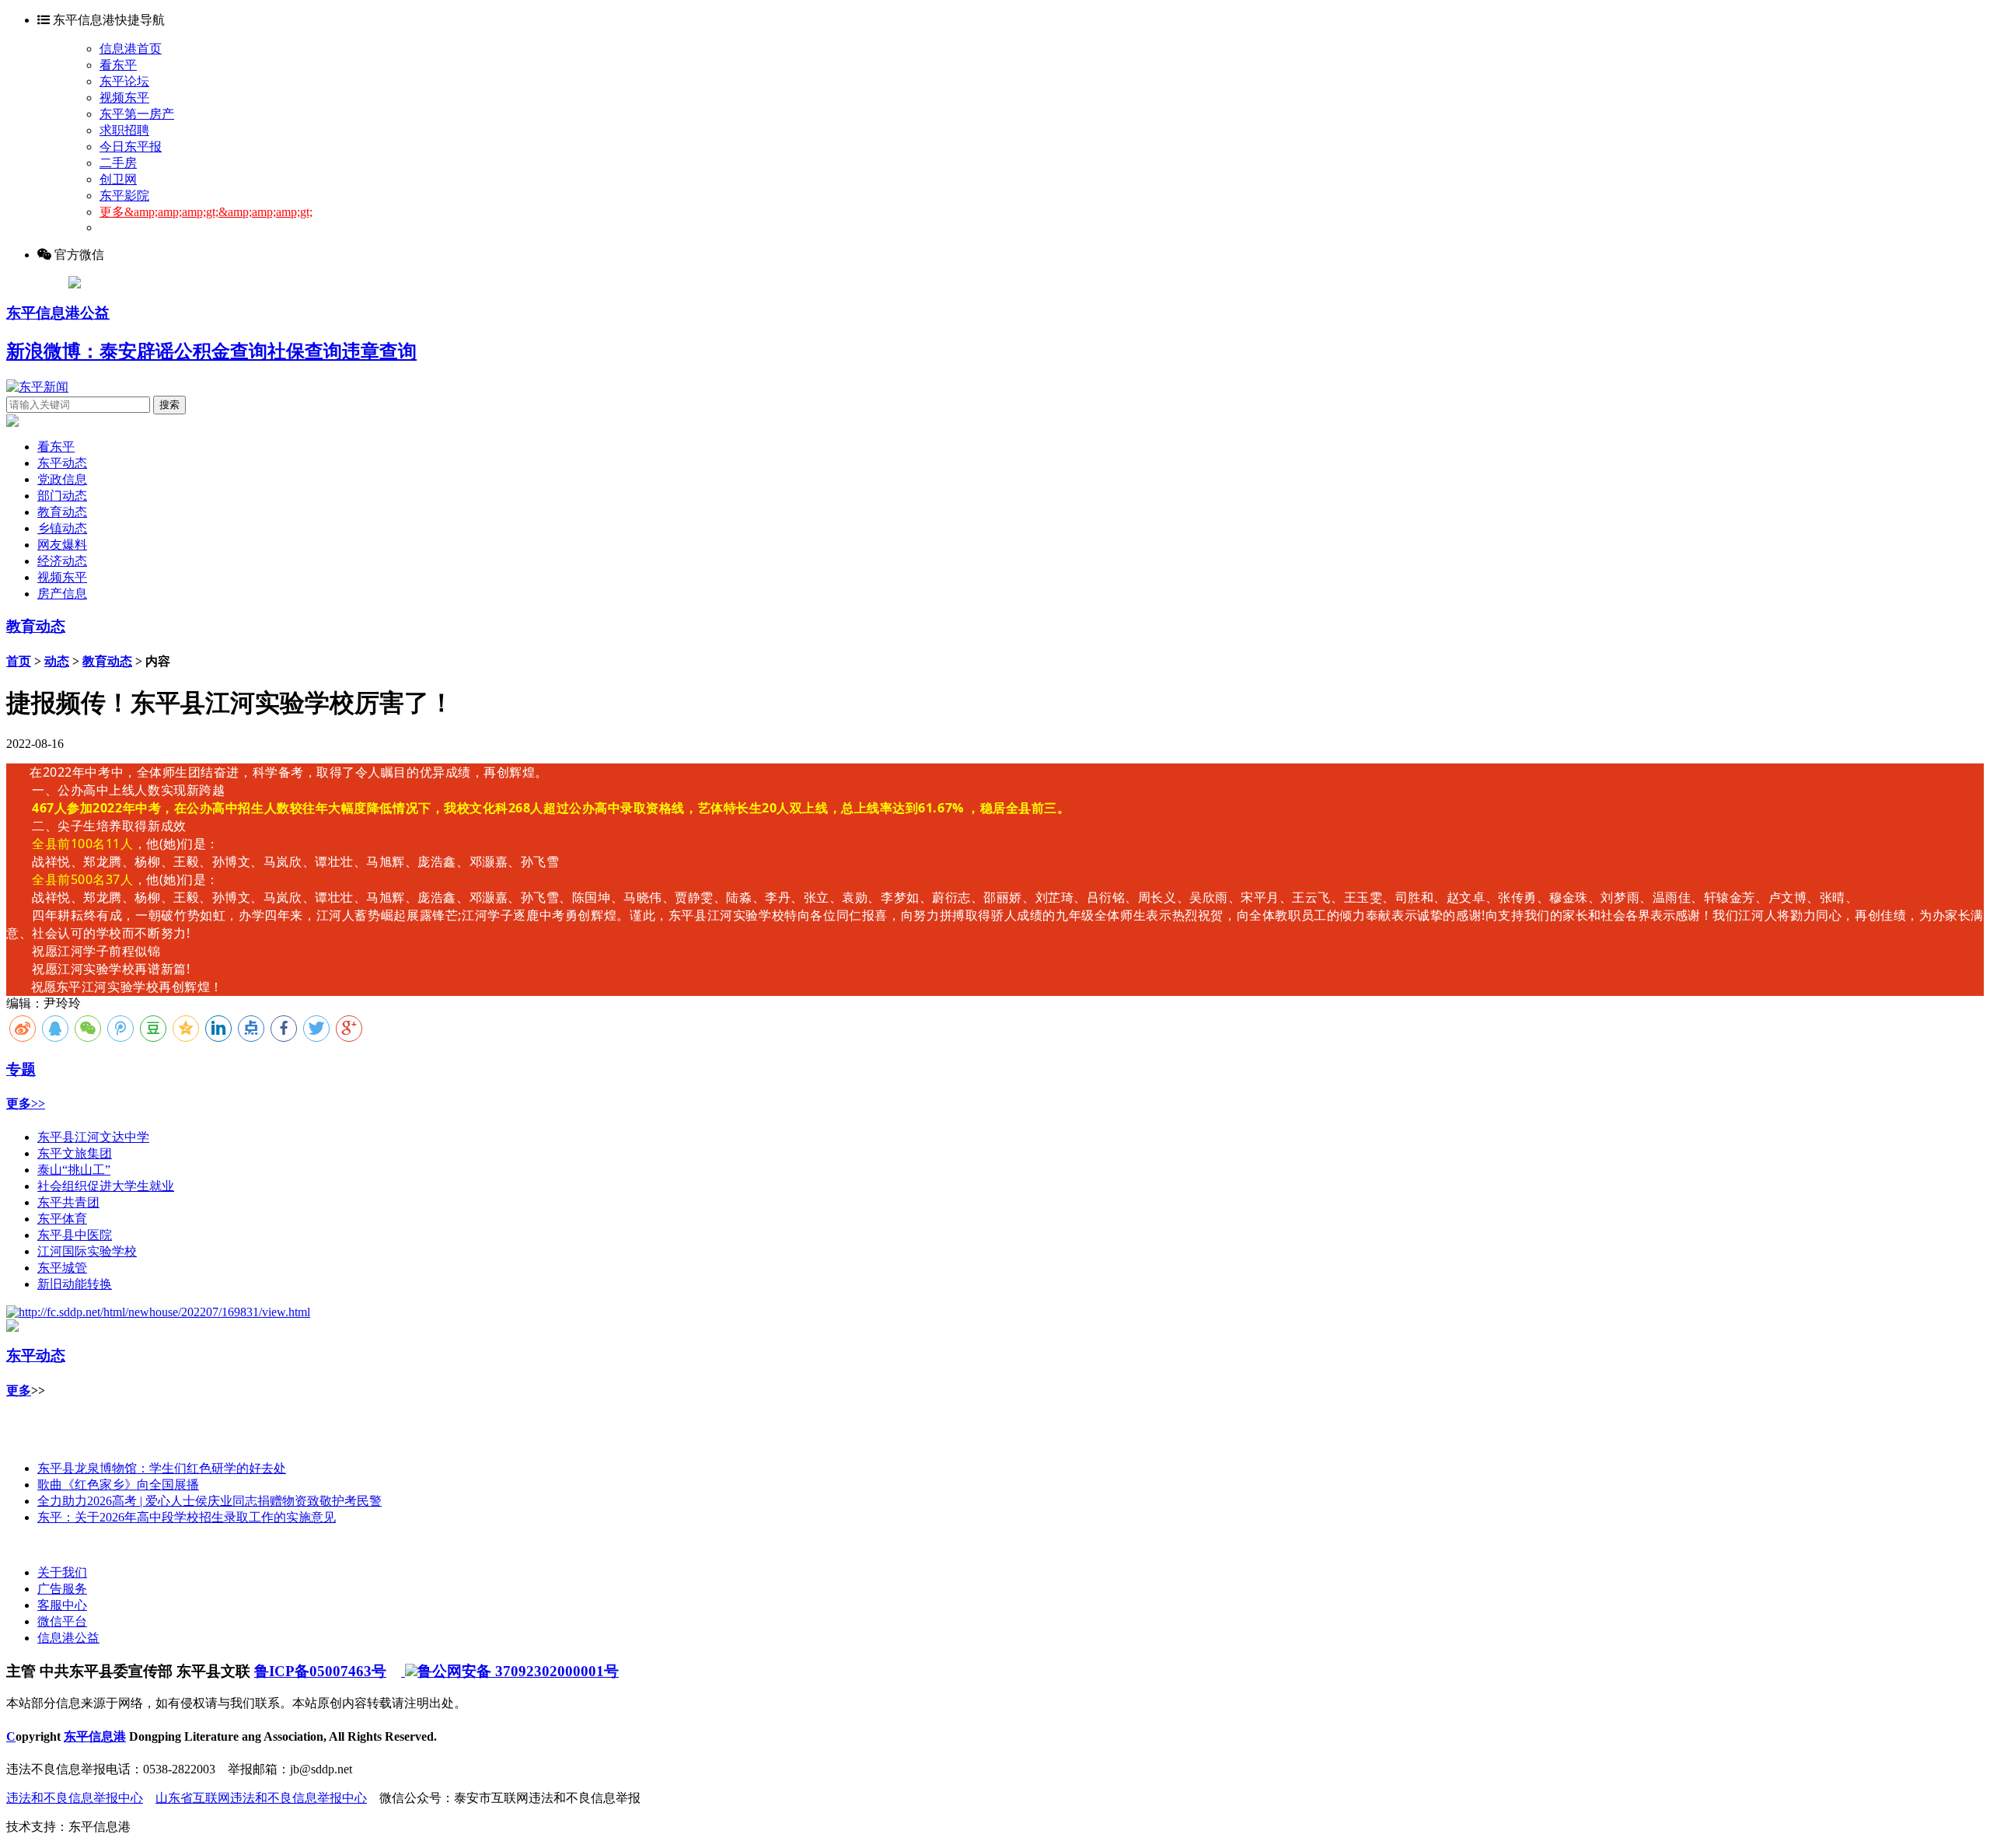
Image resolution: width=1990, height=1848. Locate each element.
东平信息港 (95, 1736)
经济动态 (62, 561)
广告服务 (62, 1589)
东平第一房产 (137, 114)
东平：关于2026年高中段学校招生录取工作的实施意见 (187, 1517)
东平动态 (62, 463)
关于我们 (62, 1572)
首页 (19, 661)
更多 (19, 1390)
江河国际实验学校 (87, 1251)
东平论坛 (124, 81)
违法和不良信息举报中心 (75, 1798)
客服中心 (62, 1605)
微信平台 (62, 1621)
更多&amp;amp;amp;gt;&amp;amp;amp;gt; (206, 212)
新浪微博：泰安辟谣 (90, 351)
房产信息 (62, 594)
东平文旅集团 (75, 1153)
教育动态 (62, 512)
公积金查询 (221, 351)
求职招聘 (124, 130)
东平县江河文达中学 (93, 1137)
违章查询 (379, 351)
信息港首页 (131, 49)
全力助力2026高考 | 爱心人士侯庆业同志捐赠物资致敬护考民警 (209, 1501)
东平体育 (62, 1219)
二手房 (118, 163)
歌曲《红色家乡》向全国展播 (118, 1485)
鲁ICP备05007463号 (320, 1671)
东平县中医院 (75, 1235)
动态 (57, 661)
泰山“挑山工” (74, 1170)
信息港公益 (68, 1638)
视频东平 (124, 98)
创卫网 (118, 179)
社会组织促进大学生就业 (106, 1186)
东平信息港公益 (58, 313)
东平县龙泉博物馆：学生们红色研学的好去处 (162, 1468)
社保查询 (305, 351)
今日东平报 (131, 147)
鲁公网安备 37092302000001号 (518, 1671)
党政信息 (62, 479)
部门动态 (62, 496)
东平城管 (62, 1268)
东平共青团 (68, 1202)
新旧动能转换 (75, 1284)
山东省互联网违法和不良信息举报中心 (261, 1798)
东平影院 (124, 196)
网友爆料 (62, 545)
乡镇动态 (62, 528)
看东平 (118, 65)
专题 (21, 1069)
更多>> (26, 1104)
